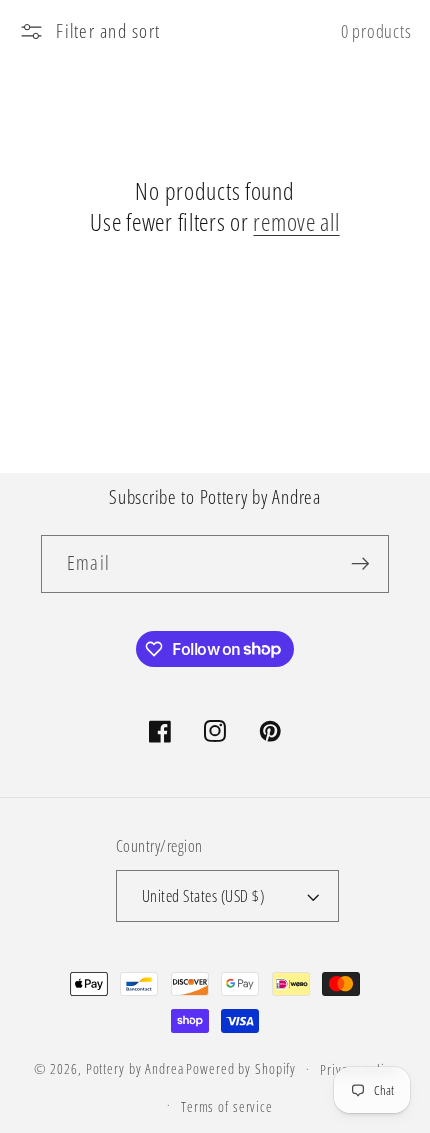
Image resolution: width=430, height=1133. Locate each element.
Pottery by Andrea (135, 1068)
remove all (296, 221)
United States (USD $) (203, 896)
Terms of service (227, 1106)
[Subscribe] (360, 564)
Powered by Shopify (241, 1068)
